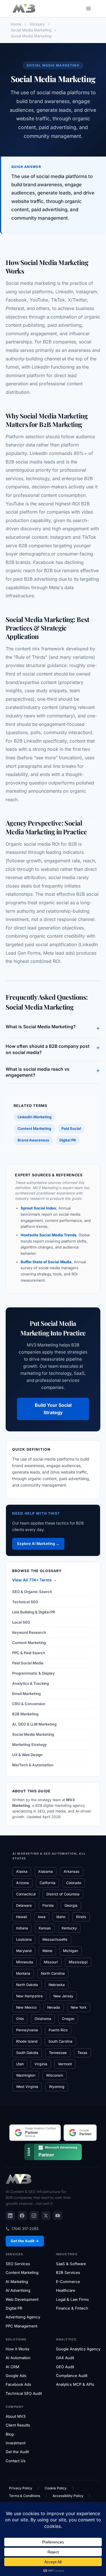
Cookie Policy (56, 2488)
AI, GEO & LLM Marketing (34, 1724)
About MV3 (16, 2416)
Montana (23, 1973)
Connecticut (26, 1894)
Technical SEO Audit (24, 2393)
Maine (47, 1951)
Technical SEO (25, 1602)
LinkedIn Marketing (34, 1117)
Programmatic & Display (33, 1673)
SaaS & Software (71, 2264)
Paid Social (71, 1128)
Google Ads (16, 2376)
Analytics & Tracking (31, 1683)
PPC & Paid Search (29, 1653)
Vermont (65, 2064)
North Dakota (27, 1985)
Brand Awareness (33, 1140)
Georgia (71, 1905)
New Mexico (26, 2007)
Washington (26, 2075)
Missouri (51, 1962)
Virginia (41, 2064)
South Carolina (60, 2041)
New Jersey (63, 1996)
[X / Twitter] (46, 2216)
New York (79, 2007)
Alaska (22, 1871)
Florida (48, 1905)
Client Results (18, 2425)
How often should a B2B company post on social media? (53, 1049)
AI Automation (18, 2358)
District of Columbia (63, 1894)
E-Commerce (68, 2282)
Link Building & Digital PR (34, 1612)
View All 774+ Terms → (34, 1580)
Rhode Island (27, 2041)
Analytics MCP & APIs (75, 2384)
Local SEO (21, 1622)
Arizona (22, 1883)
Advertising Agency (23, 2317)
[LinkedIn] (10, 2216)
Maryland (24, 1951)
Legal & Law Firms (72, 2299)
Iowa (42, 1917)
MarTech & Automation (33, 1765)
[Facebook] (22, 2216)
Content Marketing (34, 1128)
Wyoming (57, 2087)
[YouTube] (58, 2216)
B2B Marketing (25, 1714)
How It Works (18, 2349)
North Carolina (53, 1973)
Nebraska (57, 1985)
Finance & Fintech (72, 2308)
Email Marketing (26, 1694)
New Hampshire (29, 1996)
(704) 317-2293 (25, 2229)
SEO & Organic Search (32, 1592)
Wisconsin (55, 2075)
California (47, 1883)
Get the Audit (17, 2452)
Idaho (61, 1917)
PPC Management (21, 2326)
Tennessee (58, 2053)
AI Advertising (18, 2290)
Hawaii (22, 1917)
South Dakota (27, 2053)
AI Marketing (17, 2282)
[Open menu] (88, 8)
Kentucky (69, 1928)
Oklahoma (43, 2019)
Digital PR (68, 1140)
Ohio (20, 2019)
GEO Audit (65, 2367)
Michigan (71, 1951)
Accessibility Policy (68, 2496)
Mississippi (78, 1962)
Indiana (22, 1928)
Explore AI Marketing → (38, 1544)
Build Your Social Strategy (53, 1409)
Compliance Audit (72, 2376)
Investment (16, 2443)
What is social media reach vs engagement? (53, 1072)
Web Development (22, 2299)
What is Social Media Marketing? (53, 1028)
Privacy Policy (21, 2488)
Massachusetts (55, 1939)
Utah (20, 2064)
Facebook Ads (18, 2384)
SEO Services (18, 2264)
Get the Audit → (25, 2241)
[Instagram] (34, 2216)
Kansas (45, 1928)
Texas (82, 2053)
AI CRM (12, 2367)
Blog (10, 2434)
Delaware (24, 1905)
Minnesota (25, 1962)
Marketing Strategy (30, 1745)
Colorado (74, 1883)
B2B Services (68, 2273)
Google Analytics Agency (78, 2349)
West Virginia (27, 2087)
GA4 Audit (65, 2358)
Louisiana (24, 1939)
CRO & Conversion (29, 1704)
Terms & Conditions (25, 2496)
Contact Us (16, 2461)
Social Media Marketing (33, 1734)
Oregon (68, 2019)
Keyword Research (29, 1632)
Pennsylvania (27, 2030)
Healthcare (66, 2290)
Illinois (81, 1917)
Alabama (46, 1871)
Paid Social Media (28, 1663)
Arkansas (72, 1871)
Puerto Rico (58, 2030)
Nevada (54, 2007)
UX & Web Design (27, 1755)
